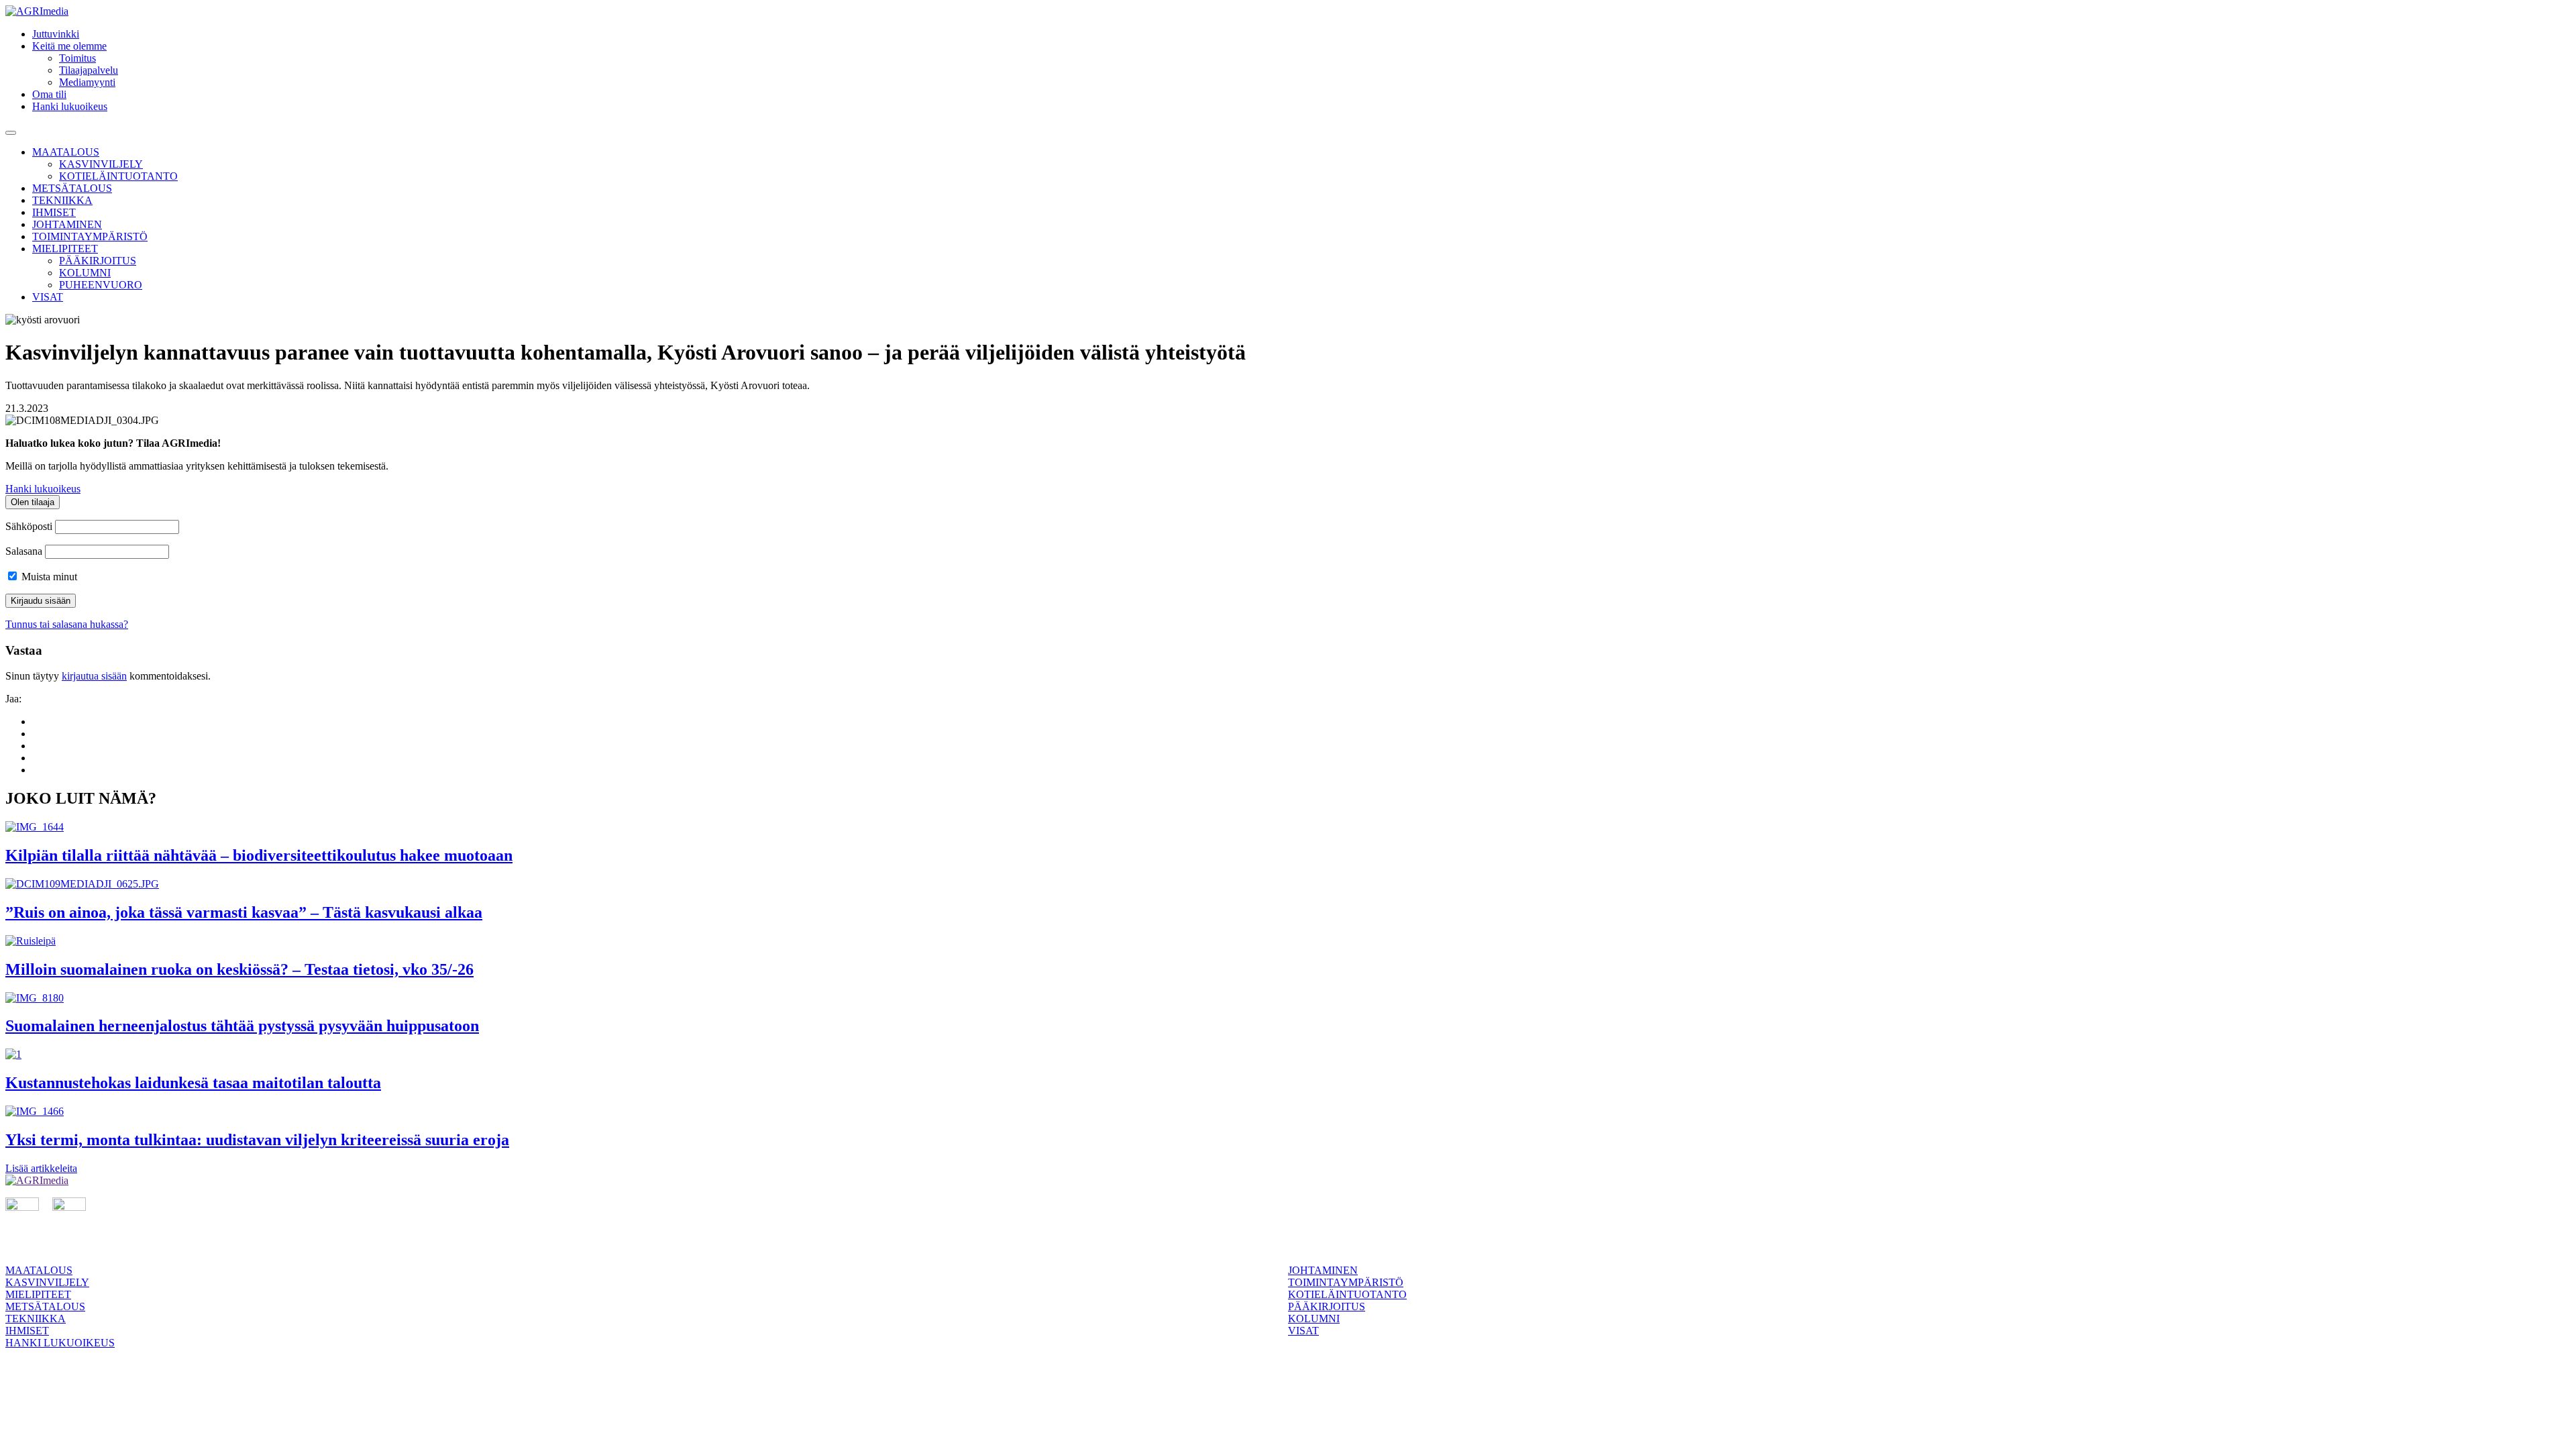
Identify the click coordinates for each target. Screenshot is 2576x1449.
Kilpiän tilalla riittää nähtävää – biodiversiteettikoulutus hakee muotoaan (259, 855)
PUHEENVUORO (101, 285)
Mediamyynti (87, 82)
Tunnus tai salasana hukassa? (67, 624)
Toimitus (77, 58)
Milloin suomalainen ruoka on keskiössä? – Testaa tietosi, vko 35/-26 (239, 969)
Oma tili (49, 94)
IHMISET (54, 212)
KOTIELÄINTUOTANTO (118, 176)
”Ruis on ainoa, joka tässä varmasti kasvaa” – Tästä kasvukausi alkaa (244, 912)
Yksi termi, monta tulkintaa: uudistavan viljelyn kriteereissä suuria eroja (257, 1140)
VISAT (48, 297)
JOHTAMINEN (67, 224)
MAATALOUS (66, 152)
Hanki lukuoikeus (70, 106)
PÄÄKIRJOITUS (98, 261)
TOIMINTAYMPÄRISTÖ (90, 236)
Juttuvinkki (56, 34)
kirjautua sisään (94, 676)
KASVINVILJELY (101, 164)
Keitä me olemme (69, 46)
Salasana (24, 551)
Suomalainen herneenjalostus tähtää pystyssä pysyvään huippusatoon (242, 1026)
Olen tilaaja (33, 502)
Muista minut (48, 577)
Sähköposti (29, 526)
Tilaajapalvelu (89, 70)
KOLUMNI (85, 273)
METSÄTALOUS (72, 188)
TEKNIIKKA (62, 200)
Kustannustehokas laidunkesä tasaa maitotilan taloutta (193, 1083)
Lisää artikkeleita (41, 1168)
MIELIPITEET (65, 249)
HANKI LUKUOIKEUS (60, 1343)
